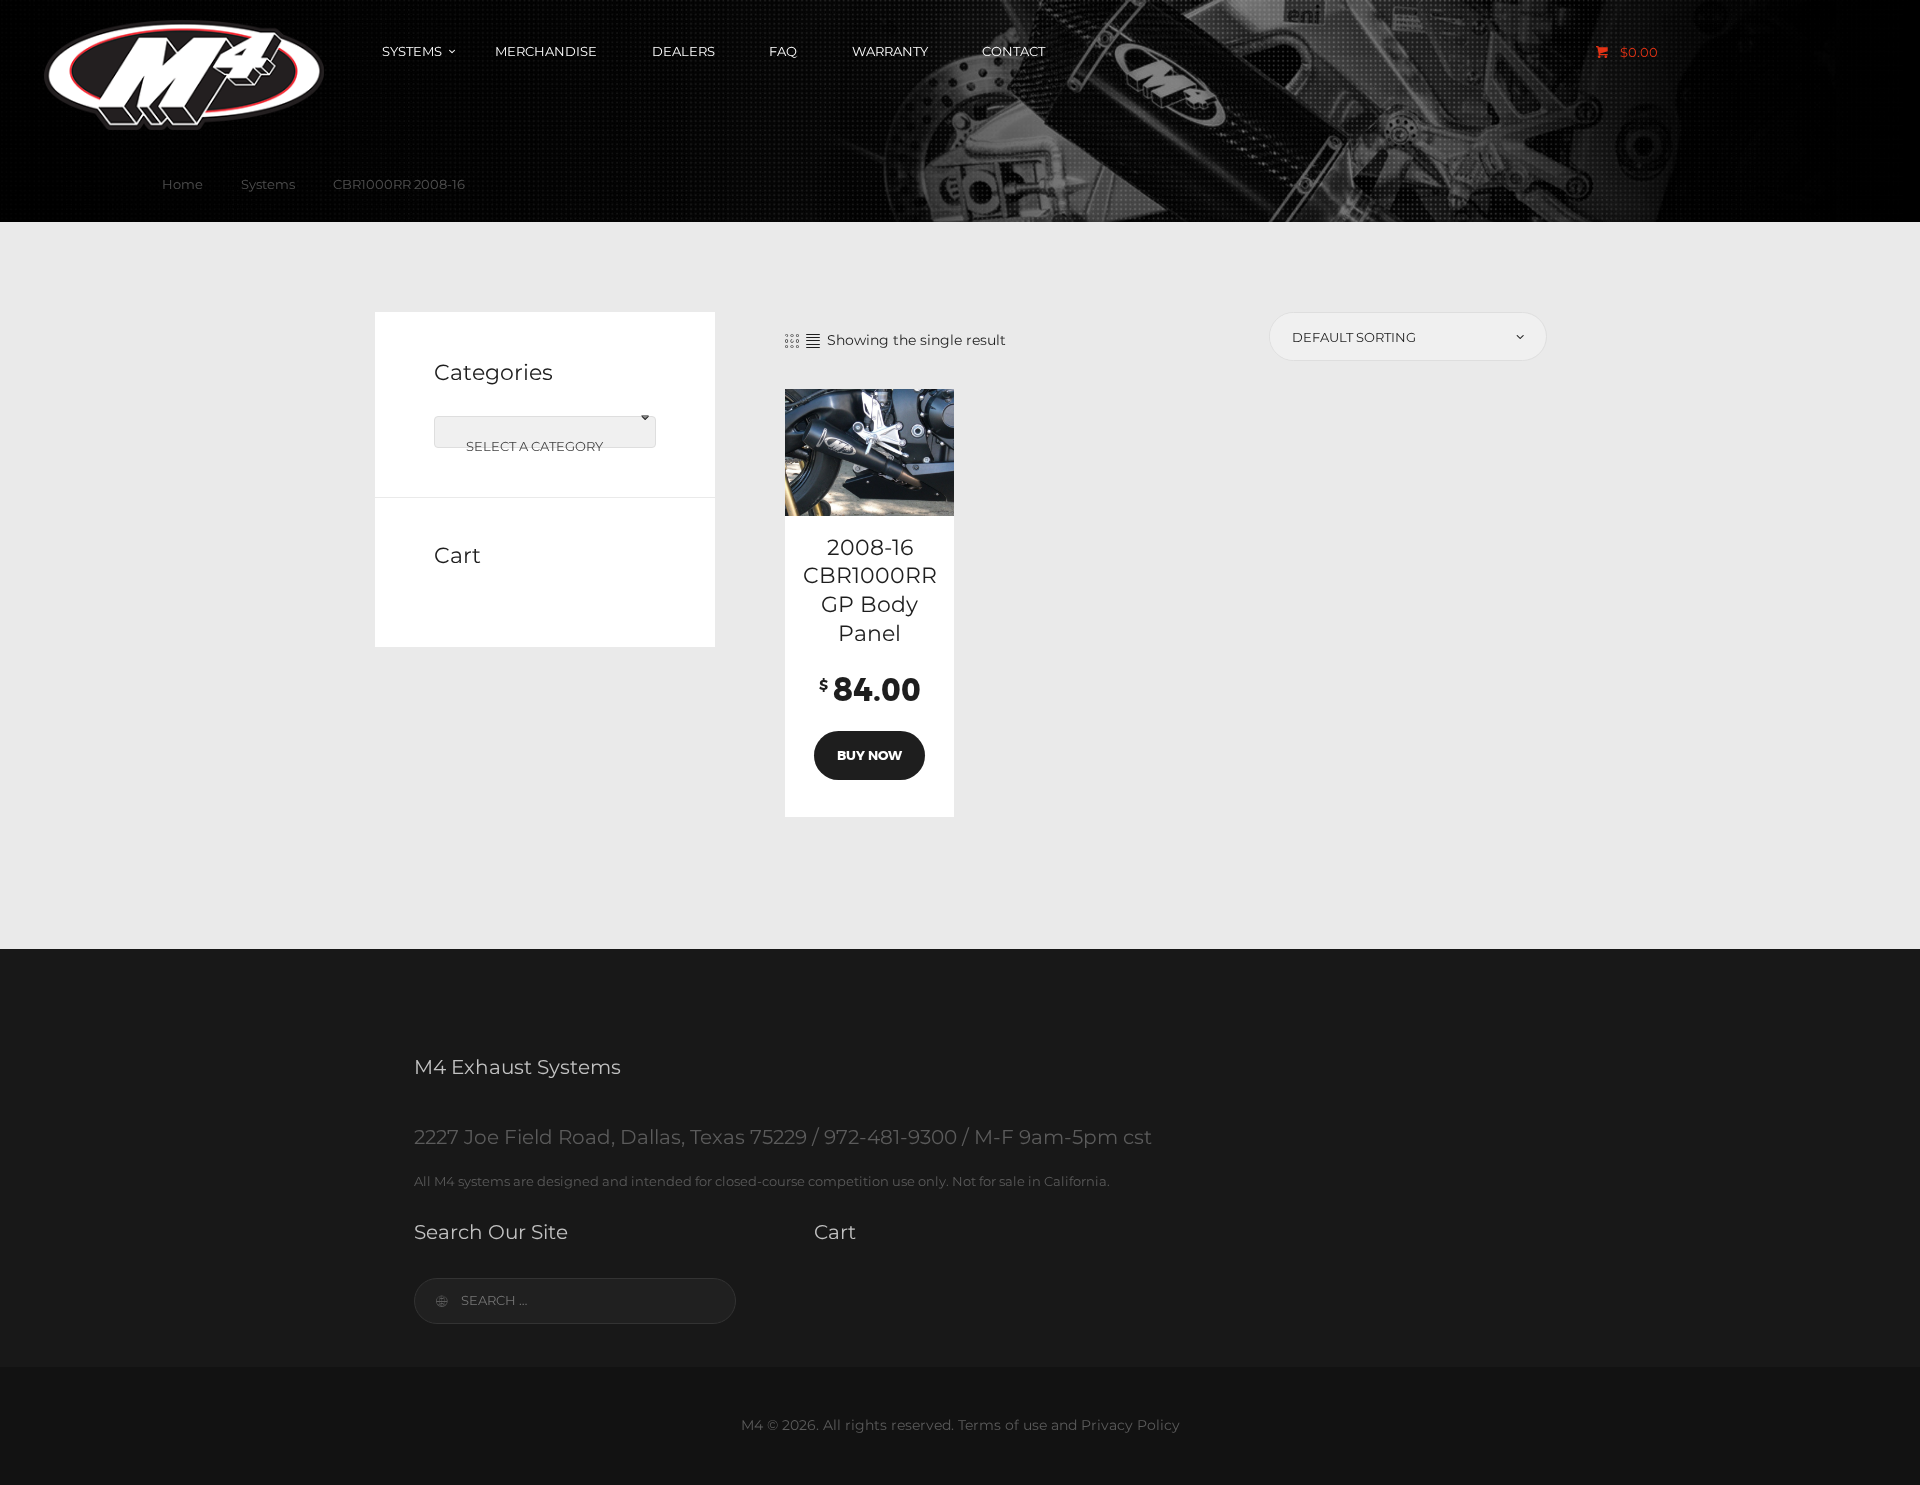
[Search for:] (575, 1300)
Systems (268, 184)
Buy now (869, 755)
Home (182, 184)
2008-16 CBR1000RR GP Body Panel (870, 590)
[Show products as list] (813, 341)
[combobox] (545, 432)
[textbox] (545, 446)
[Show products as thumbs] (792, 341)
